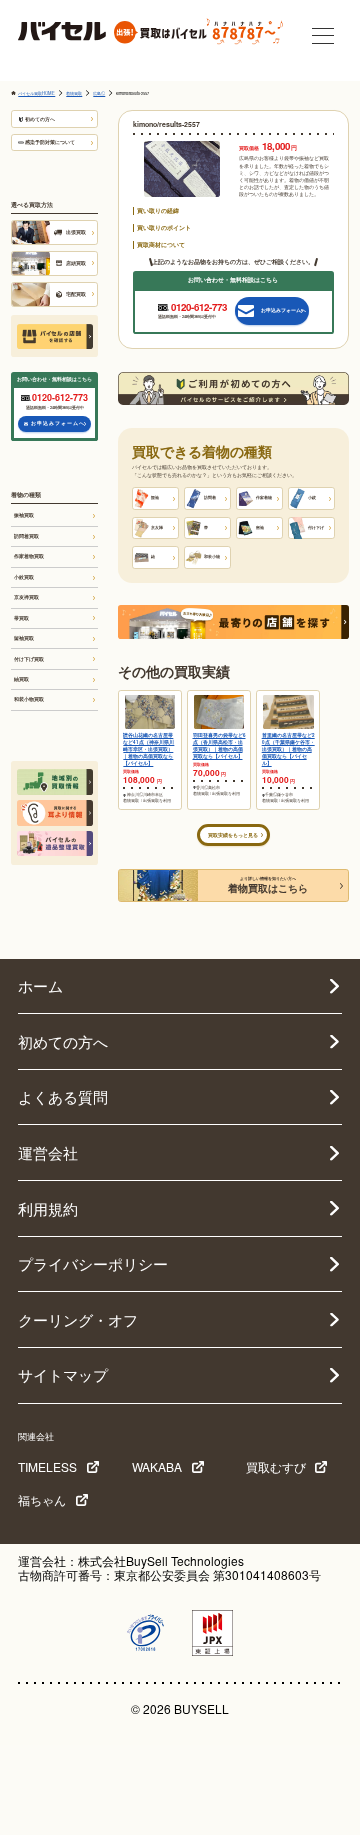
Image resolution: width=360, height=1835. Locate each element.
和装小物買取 (29, 699)
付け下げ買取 (29, 659)
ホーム (40, 985)
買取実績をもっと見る (233, 835)
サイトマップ (63, 1374)
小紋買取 (24, 577)
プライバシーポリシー (93, 1263)
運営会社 (48, 1152)
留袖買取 (24, 638)
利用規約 (48, 1208)
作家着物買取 (29, 556)
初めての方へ (40, 119)
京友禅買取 (26, 597)
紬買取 (21, 679)
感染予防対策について (50, 142)
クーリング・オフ (78, 1319)
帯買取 (21, 618)
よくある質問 (63, 1096)
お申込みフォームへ (58, 423)
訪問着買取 (26, 536)
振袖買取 (24, 515)
